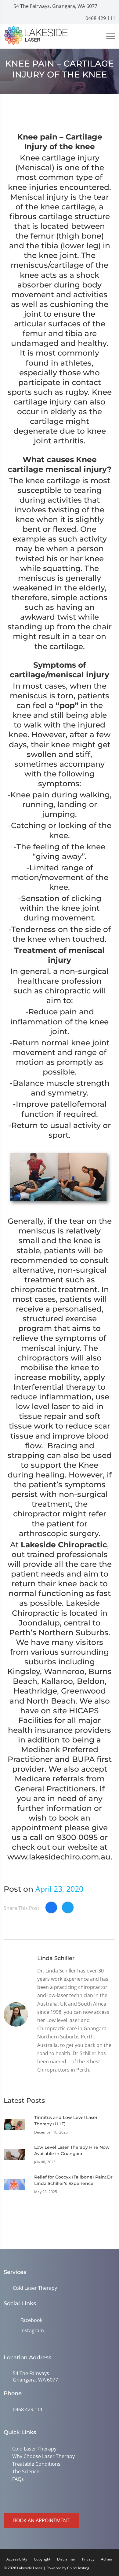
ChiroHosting (78, 2568)
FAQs (18, 2479)
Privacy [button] (88, 2559)
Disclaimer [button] (66, 2559)
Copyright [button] (42, 2559)
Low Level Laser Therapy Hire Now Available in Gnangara (72, 2150)
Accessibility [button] (17, 2559)
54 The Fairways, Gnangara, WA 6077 (55, 6)
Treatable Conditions (36, 2464)
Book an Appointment (41, 2520)
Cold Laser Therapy (35, 2288)
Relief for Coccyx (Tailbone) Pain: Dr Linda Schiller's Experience (73, 2180)
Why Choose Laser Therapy (43, 2456)
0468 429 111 (100, 18)
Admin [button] (106, 2559)
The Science (26, 2471)
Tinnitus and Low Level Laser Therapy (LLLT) (66, 2121)
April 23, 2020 (59, 1889)
